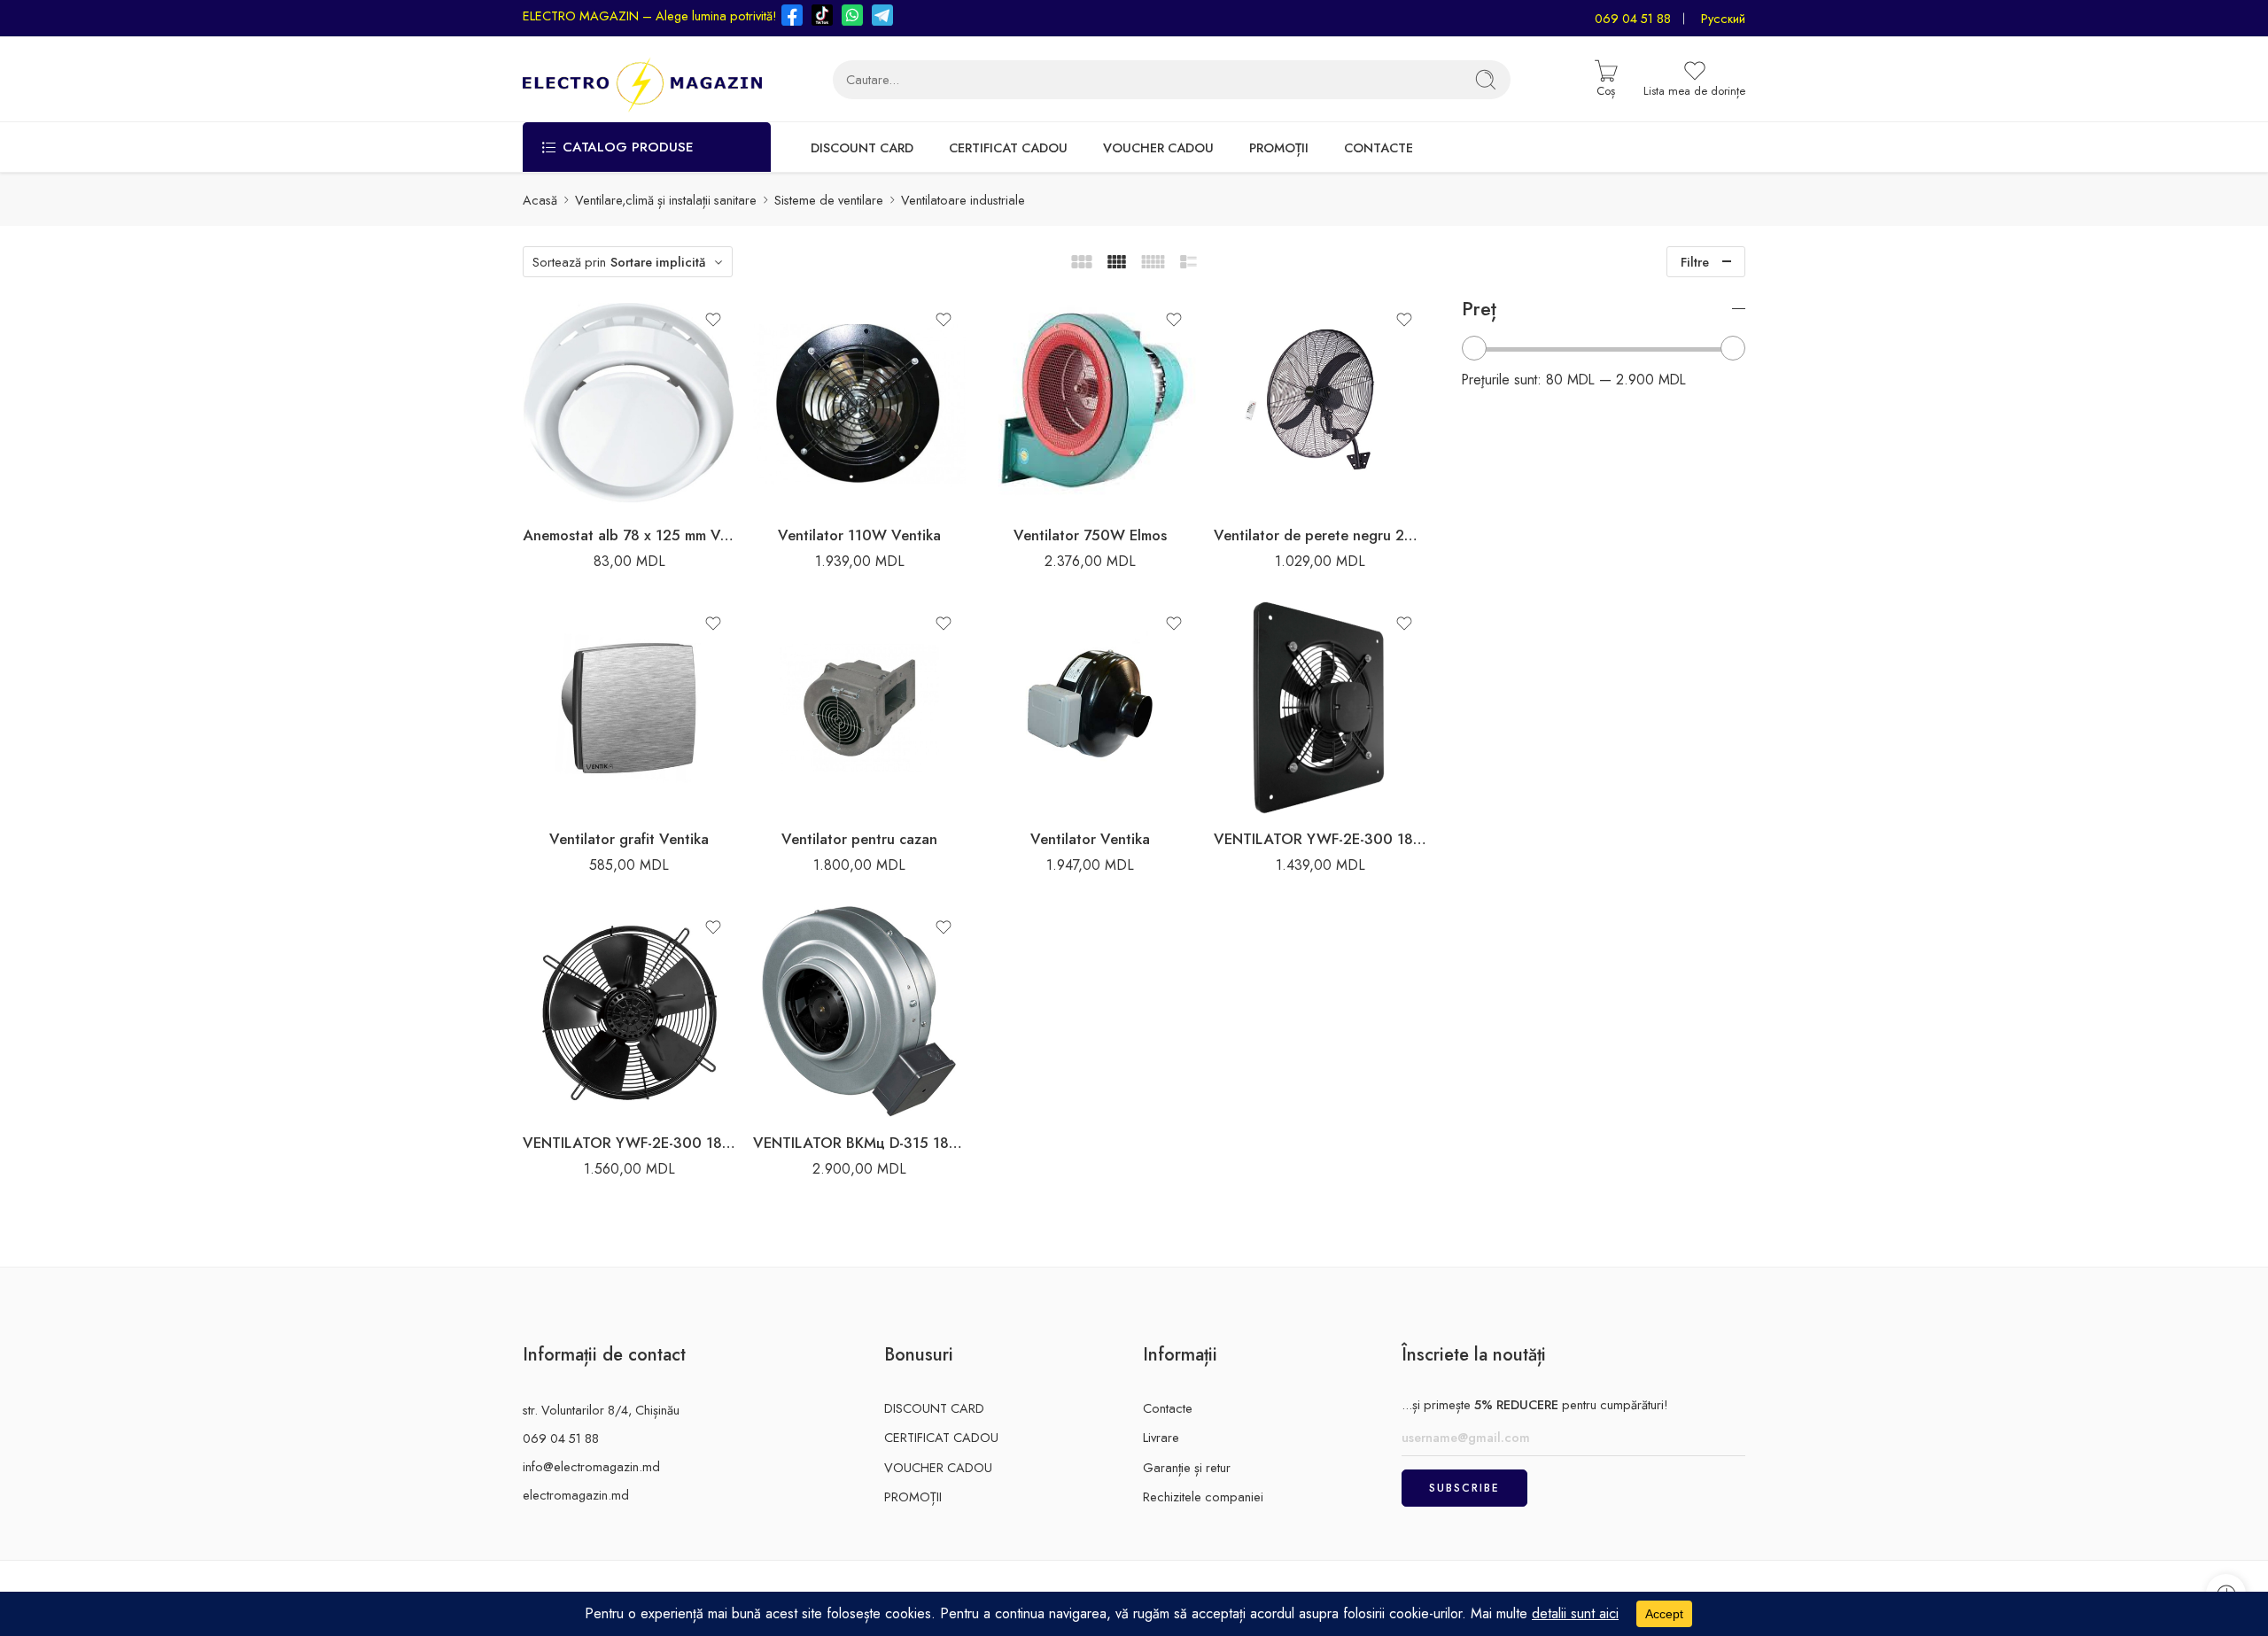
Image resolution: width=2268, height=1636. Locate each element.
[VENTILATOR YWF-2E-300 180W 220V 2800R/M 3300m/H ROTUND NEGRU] (629, 1012)
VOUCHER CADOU (1158, 147)
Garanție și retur (1187, 1467)
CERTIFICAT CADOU (1008, 147)
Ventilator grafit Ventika (629, 839)
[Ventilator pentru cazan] (859, 708)
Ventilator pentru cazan (859, 839)
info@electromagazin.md (591, 1466)
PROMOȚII (1279, 147)
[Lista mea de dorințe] (713, 320)
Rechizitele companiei (1203, 1496)
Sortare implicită (658, 262)
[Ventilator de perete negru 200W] (1320, 404)
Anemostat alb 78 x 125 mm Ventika (629, 535)
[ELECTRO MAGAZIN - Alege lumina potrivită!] (642, 79)
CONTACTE (1379, 147)
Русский (1723, 18)
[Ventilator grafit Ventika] (629, 708)
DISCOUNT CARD (862, 147)
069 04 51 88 (1633, 18)
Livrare (1161, 1437)
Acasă (540, 200)
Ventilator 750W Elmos (1090, 535)
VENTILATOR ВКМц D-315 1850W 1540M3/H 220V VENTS (859, 1143)
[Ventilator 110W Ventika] (859, 404)
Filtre (1695, 262)
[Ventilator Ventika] (1090, 708)
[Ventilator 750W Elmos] (1090, 404)
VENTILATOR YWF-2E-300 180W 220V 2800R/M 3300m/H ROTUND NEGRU (629, 1143)
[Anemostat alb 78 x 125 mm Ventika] (629, 404)
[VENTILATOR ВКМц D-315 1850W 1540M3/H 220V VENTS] (859, 1012)
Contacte (1168, 1408)
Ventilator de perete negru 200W (1320, 535)
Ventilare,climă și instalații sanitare (666, 200)
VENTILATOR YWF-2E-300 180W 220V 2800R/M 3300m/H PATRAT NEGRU (1320, 839)
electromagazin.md (576, 1495)
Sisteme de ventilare (829, 200)
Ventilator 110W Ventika (859, 535)
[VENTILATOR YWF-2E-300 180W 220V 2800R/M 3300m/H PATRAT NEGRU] (1320, 708)
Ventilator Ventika (1090, 839)
